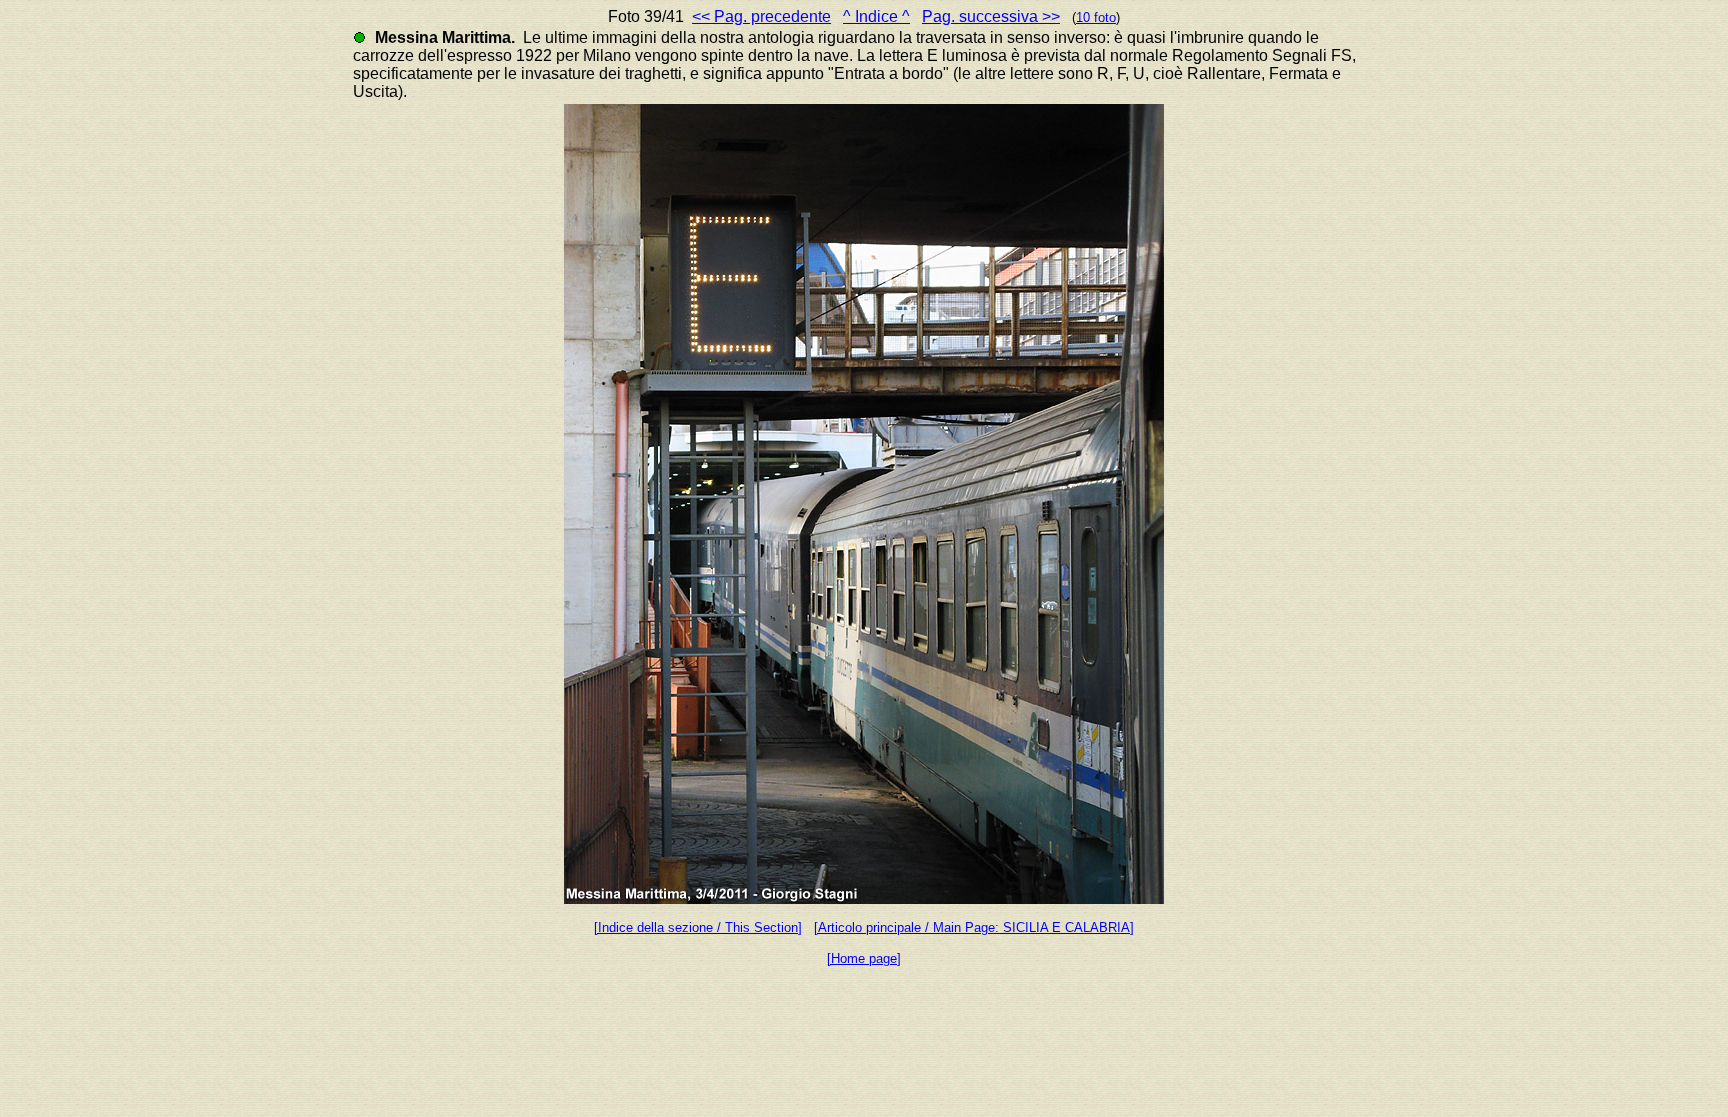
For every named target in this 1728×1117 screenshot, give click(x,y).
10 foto (1096, 17)
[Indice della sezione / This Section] (698, 927)
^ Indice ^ (876, 16)
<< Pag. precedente (761, 16)
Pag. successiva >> (991, 16)
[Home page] (864, 958)
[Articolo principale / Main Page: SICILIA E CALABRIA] (974, 927)
